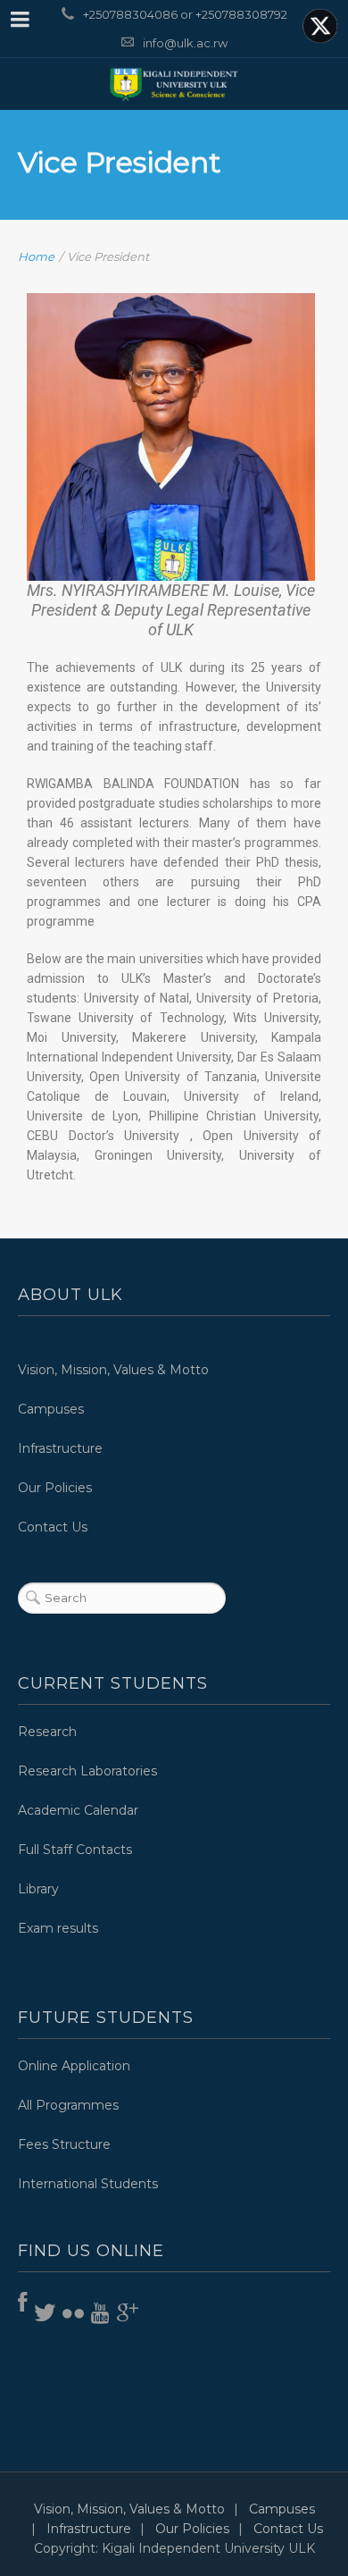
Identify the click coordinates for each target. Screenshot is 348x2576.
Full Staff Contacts (75, 1850)
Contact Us (53, 1527)
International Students (88, 2184)
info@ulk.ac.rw (185, 43)
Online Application (74, 2066)
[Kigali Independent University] (174, 84)
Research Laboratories (87, 1771)
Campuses (51, 1409)
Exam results (58, 1928)
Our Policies (55, 1488)
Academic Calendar (78, 1810)
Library (38, 1889)
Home (36, 256)
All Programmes (68, 2105)
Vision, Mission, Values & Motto (113, 1370)
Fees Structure (64, 2144)
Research (47, 1732)
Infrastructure (60, 1448)
